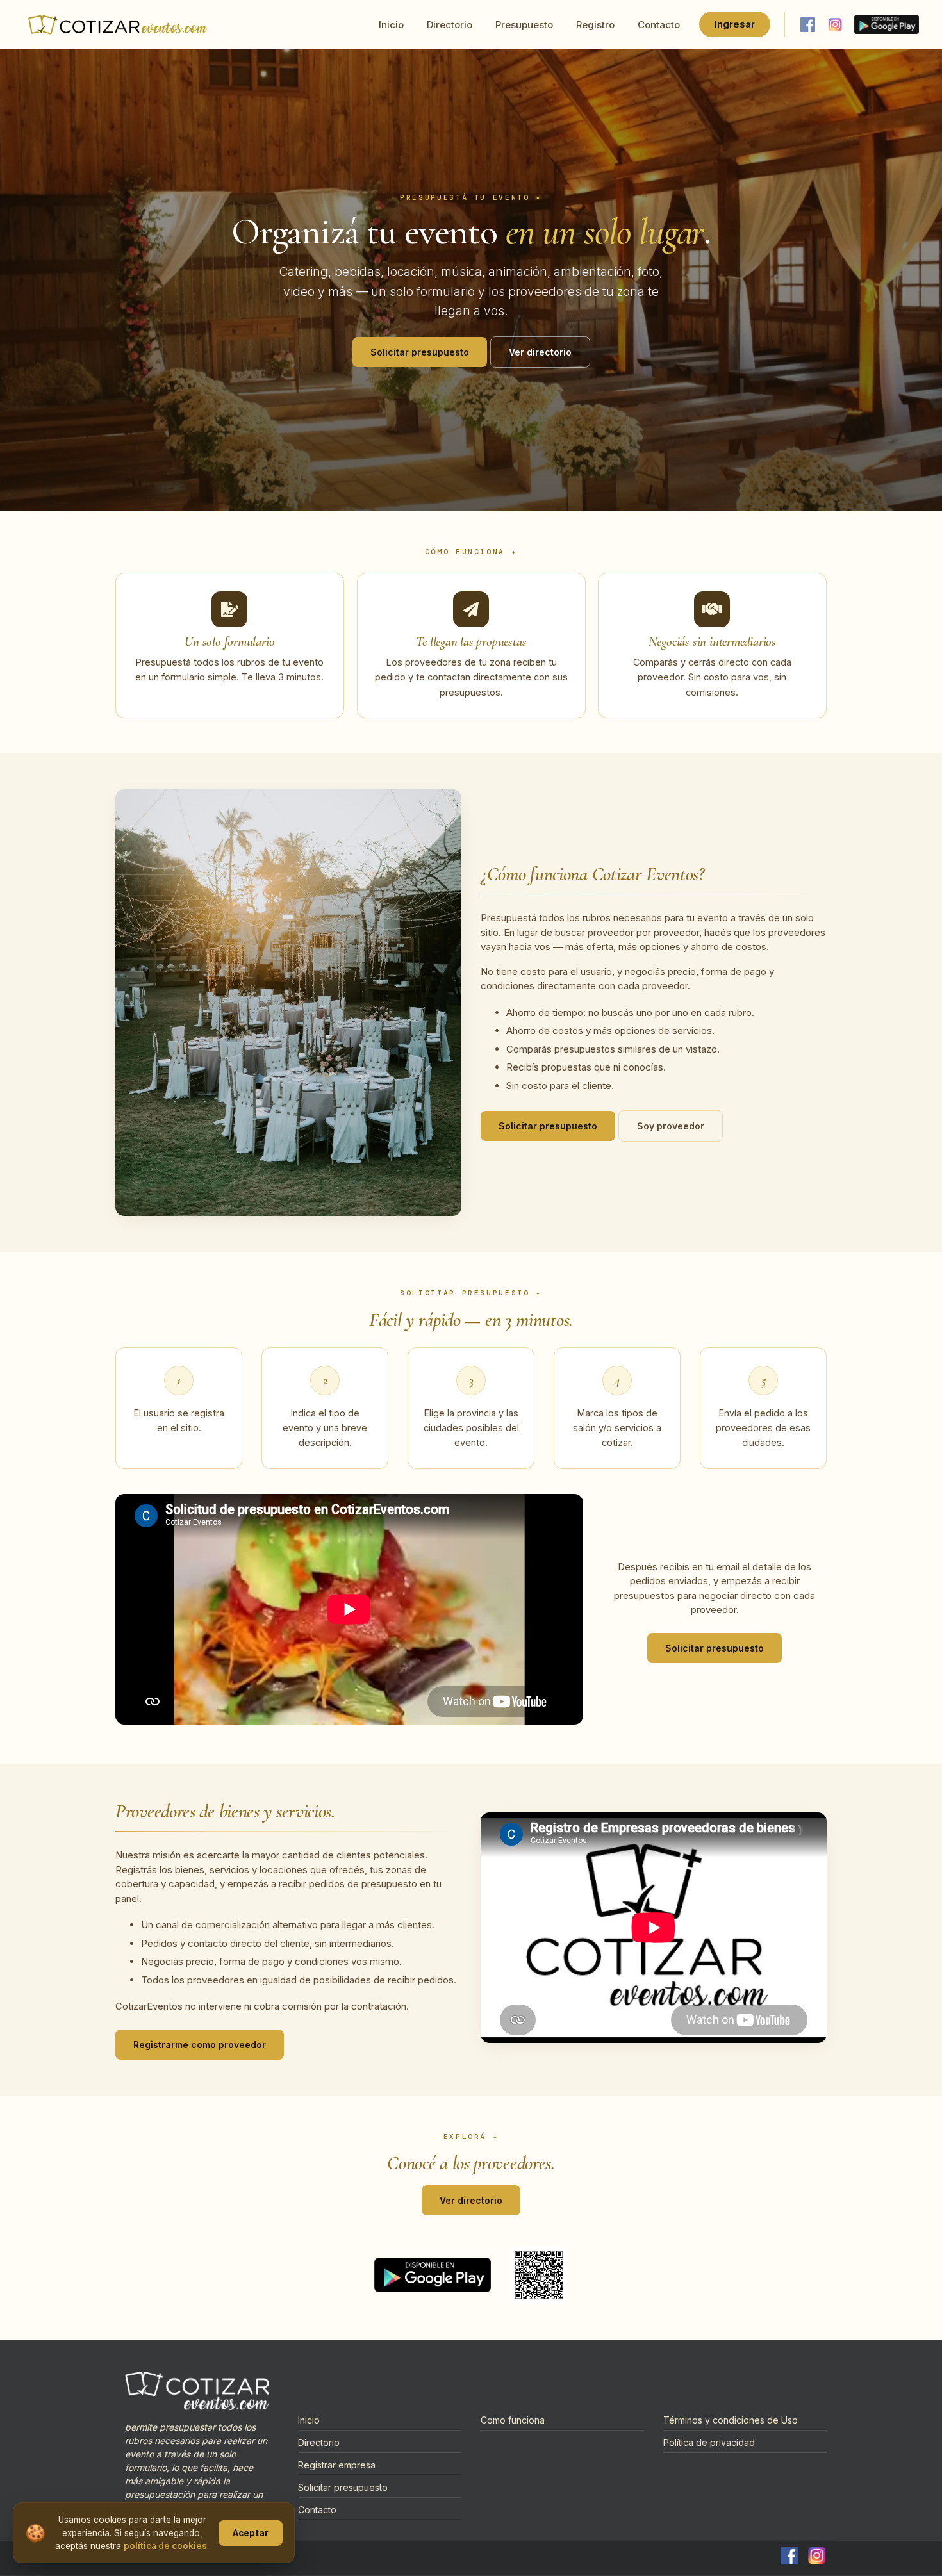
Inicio (391, 25)
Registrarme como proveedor (200, 2045)
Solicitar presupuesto (420, 352)
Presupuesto (524, 25)
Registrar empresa (337, 2465)
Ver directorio (540, 352)
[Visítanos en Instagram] (835, 24)
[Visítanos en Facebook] (807, 24)
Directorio (450, 25)
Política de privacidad (709, 2442)
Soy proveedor (671, 1127)
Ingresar (735, 24)
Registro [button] (595, 25)
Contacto (659, 25)
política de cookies (165, 2546)
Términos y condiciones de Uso (731, 2420)
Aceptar (251, 2533)
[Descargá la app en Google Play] (887, 24)
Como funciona (513, 2420)
